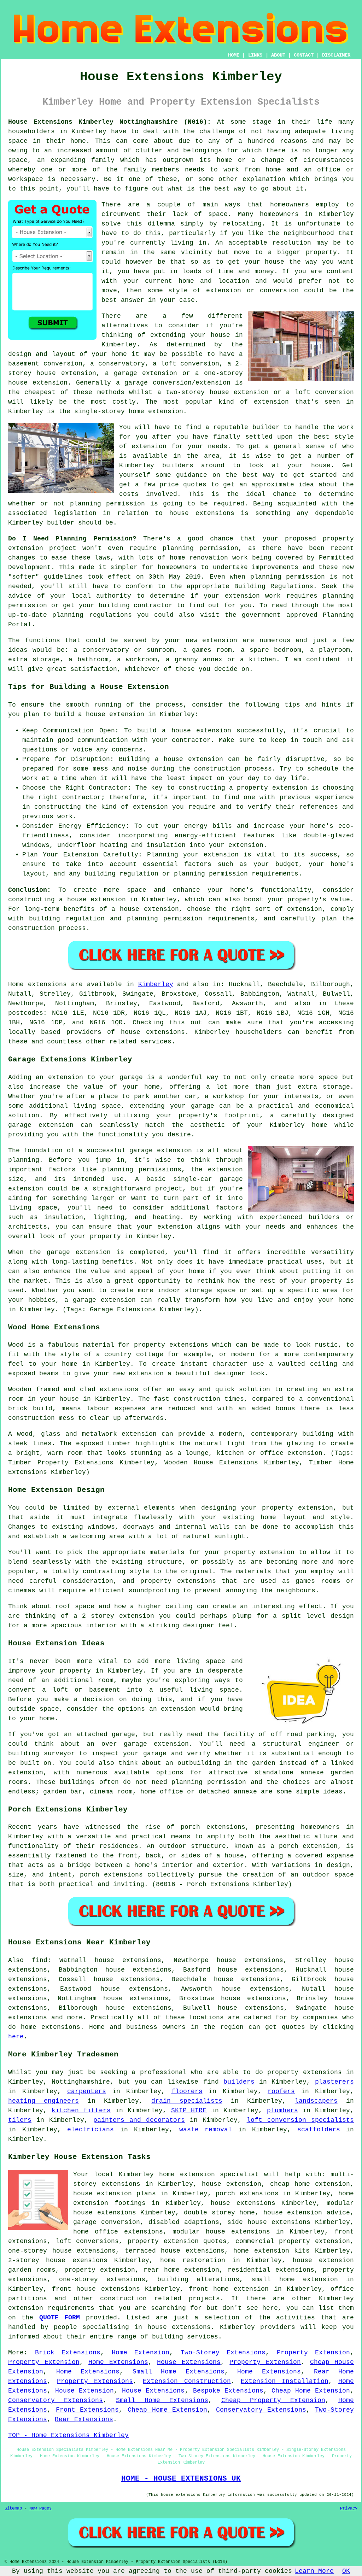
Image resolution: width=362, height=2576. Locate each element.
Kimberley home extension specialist (189, 2174)
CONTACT (304, 55)
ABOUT (278, 55)
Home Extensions (118, 2362)
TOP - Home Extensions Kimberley (68, 2435)
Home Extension (141, 2353)
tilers (20, 2120)
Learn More (314, 2571)
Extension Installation (285, 2381)
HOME (234, 55)
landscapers (316, 2101)
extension (271, 402)
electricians (90, 2130)
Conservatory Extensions (56, 2400)
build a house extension (100, 714)
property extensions (171, 1345)
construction (123, 2299)
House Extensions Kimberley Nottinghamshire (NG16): (110, 122)
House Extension (84, 2391)
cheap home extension (310, 2184)
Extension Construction (187, 2381)
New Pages (40, 2508)
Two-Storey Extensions (223, 2353)
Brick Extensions (68, 2353)
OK (346, 2571)
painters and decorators (139, 2120)
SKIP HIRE (189, 2110)
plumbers (282, 2110)
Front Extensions (87, 2410)
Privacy (349, 2508)
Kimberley (156, 984)
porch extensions (247, 2194)
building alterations (198, 2279)
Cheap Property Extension (273, 2400)
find (40, 1960)
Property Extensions (95, 2381)
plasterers (334, 2082)
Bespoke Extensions (228, 2391)
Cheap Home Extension (311, 2391)
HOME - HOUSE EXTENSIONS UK (181, 2478)
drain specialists (187, 2101)
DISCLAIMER (336, 55)
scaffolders (319, 2130)
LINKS (255, 55)
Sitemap (13, 2508)
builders (178, 466)
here (16, 2037)
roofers (281, 2091)
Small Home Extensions (179, 2372)
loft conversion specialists (300, 2120)
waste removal (206, 2130)
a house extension (145, 909)
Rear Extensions (84, 2419)
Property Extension (314, 2353)
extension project (42, 548)
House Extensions (189, 2362)
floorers (187, 2091)
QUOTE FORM (60, 2318)
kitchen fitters (81, 2110)
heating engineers (43, 2101)
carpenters (87, 2091)
